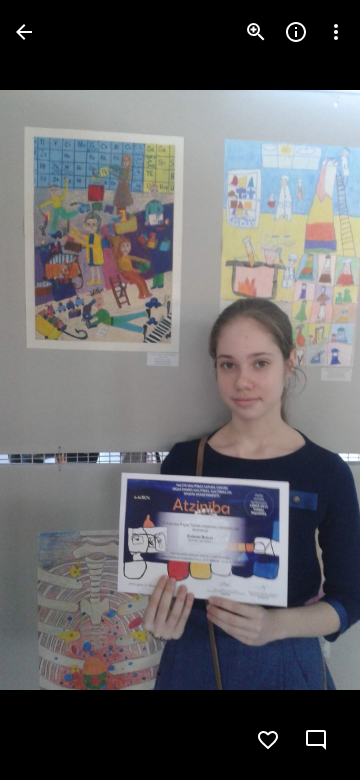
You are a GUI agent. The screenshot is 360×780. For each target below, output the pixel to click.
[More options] (336, 32)
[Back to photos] (24, 32)
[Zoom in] (256, 32)
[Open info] (296, 32)
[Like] (268, 740)
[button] (56, 390)
